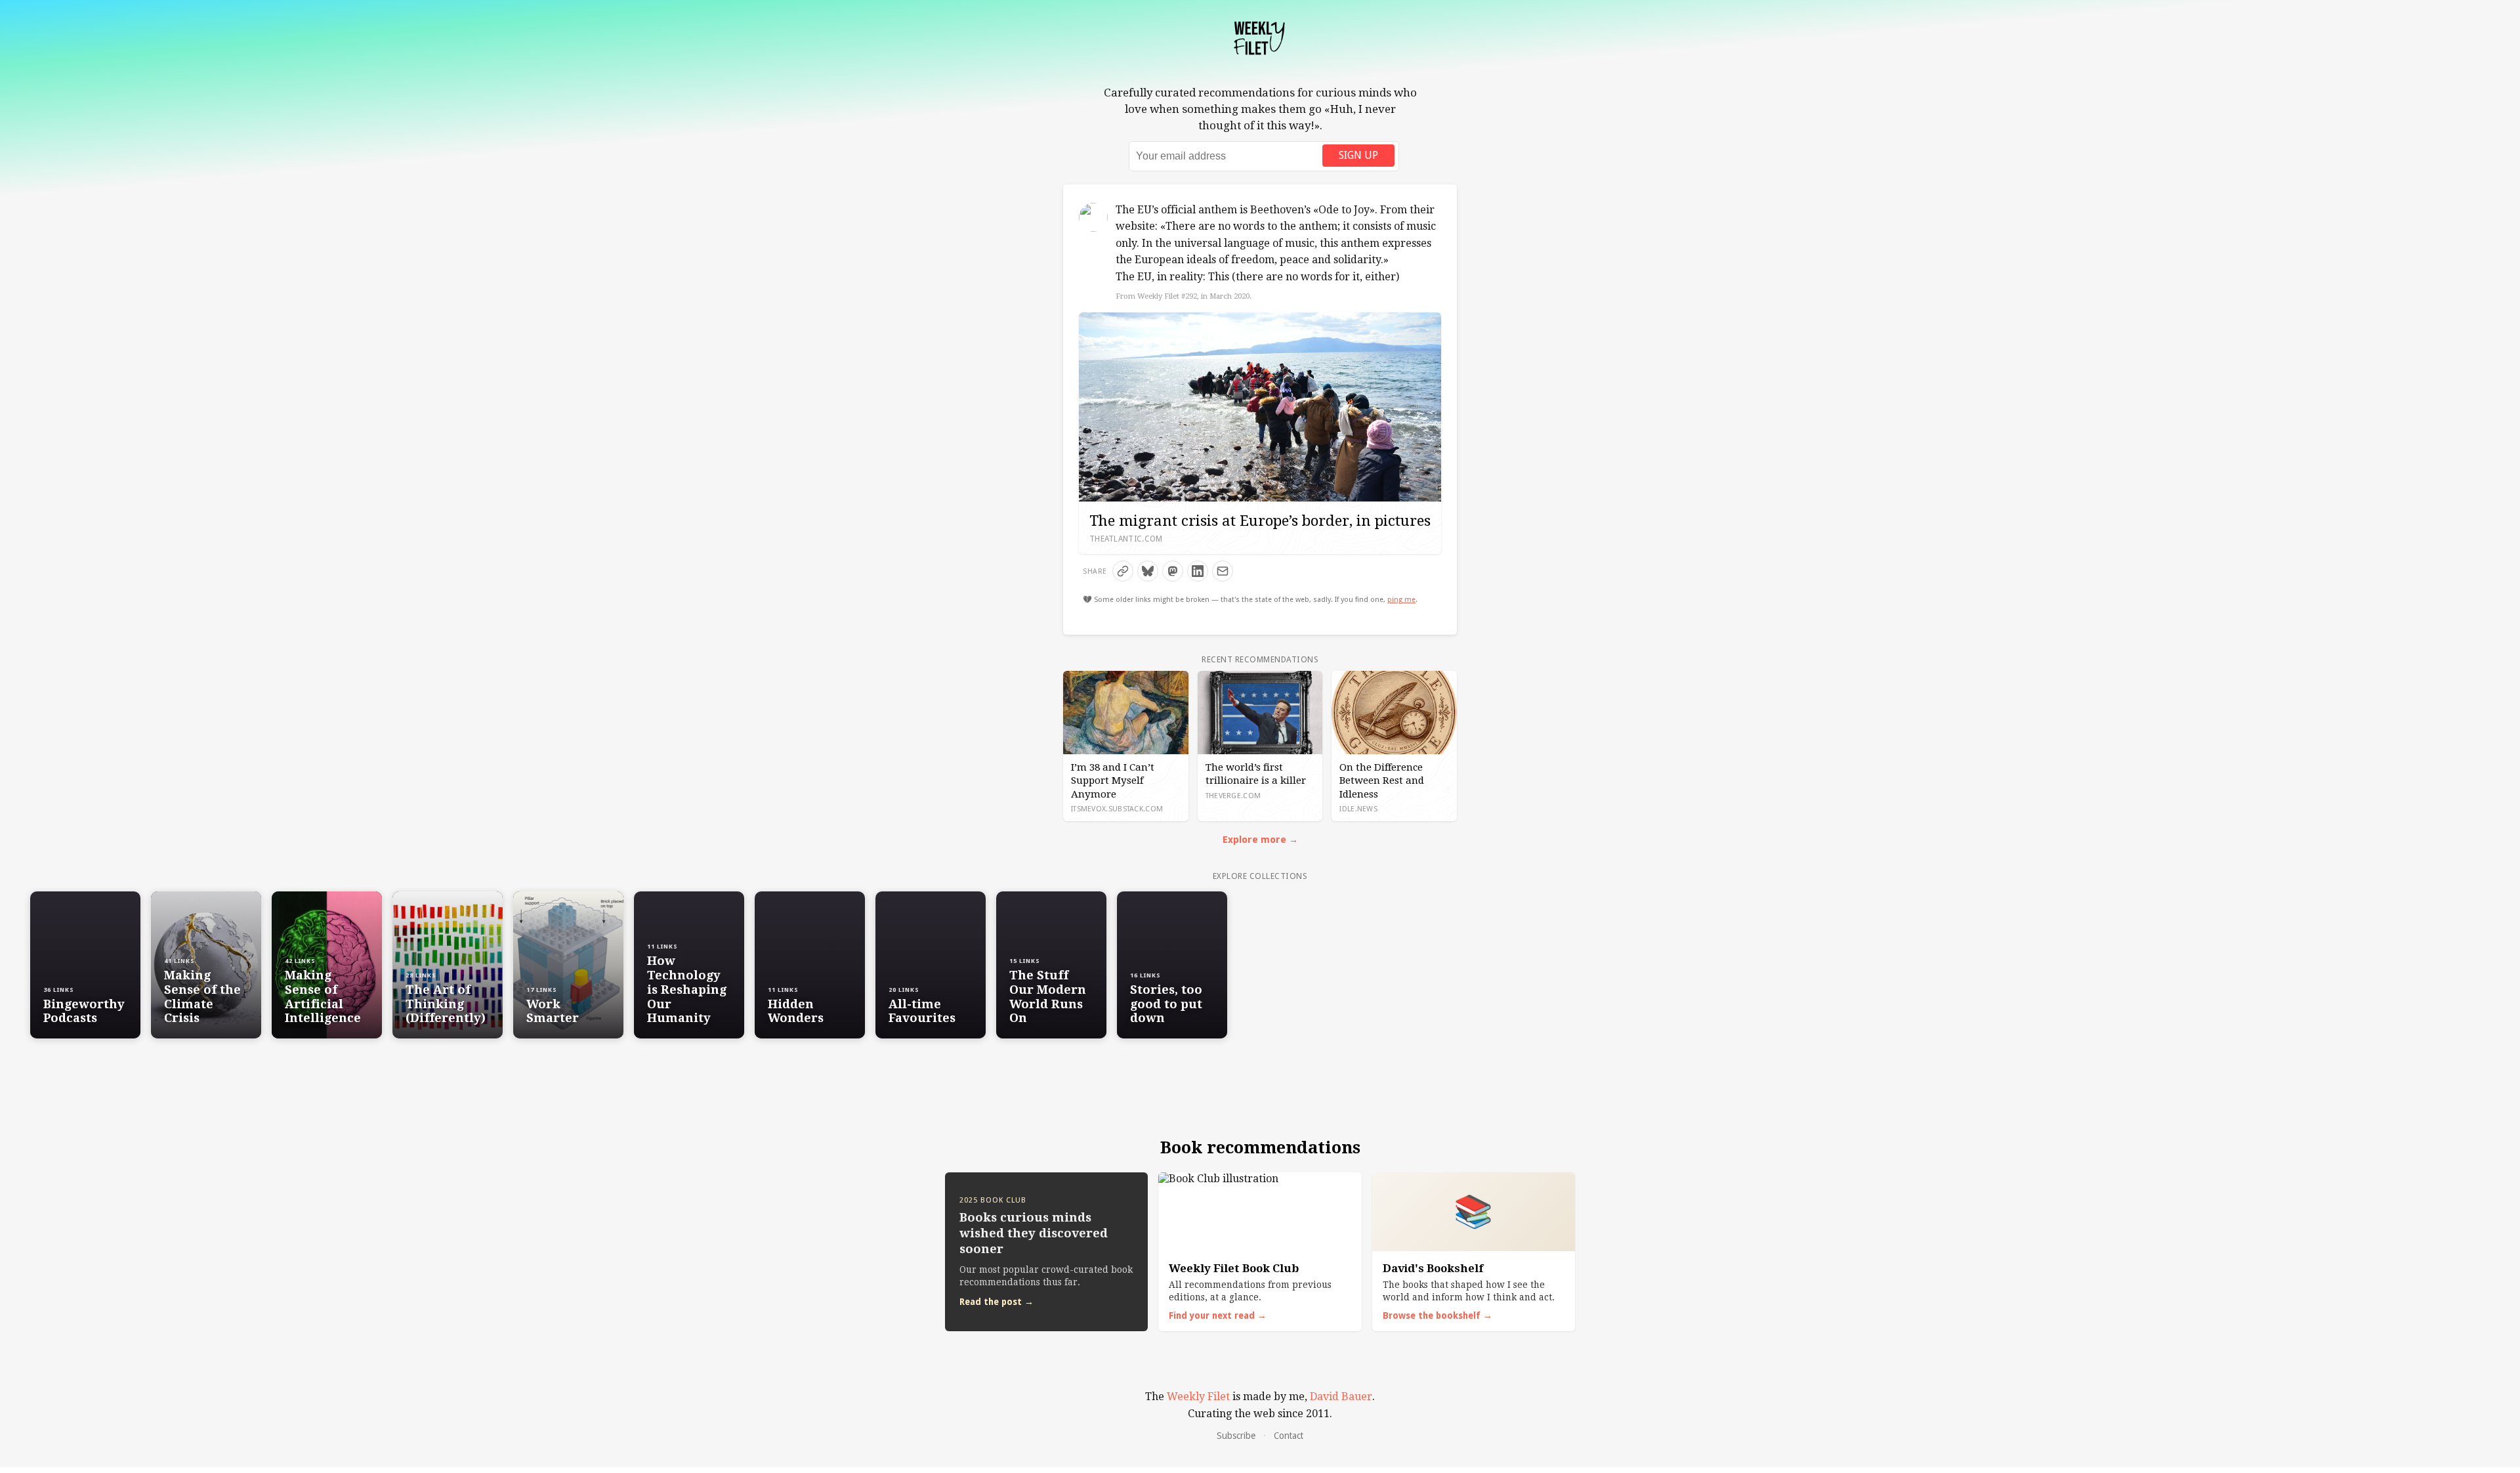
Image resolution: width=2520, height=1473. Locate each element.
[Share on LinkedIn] (1198, 571)
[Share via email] (1223, 571)
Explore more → (1260, 840)
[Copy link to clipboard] (1123, 571)
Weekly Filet (1198, 1397)
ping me (1401, 600)
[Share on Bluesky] (1148, 571)
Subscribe (1236, 1436)
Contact (1289, 1436)
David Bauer (1341, 1397)
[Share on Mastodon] (1173, 571)
